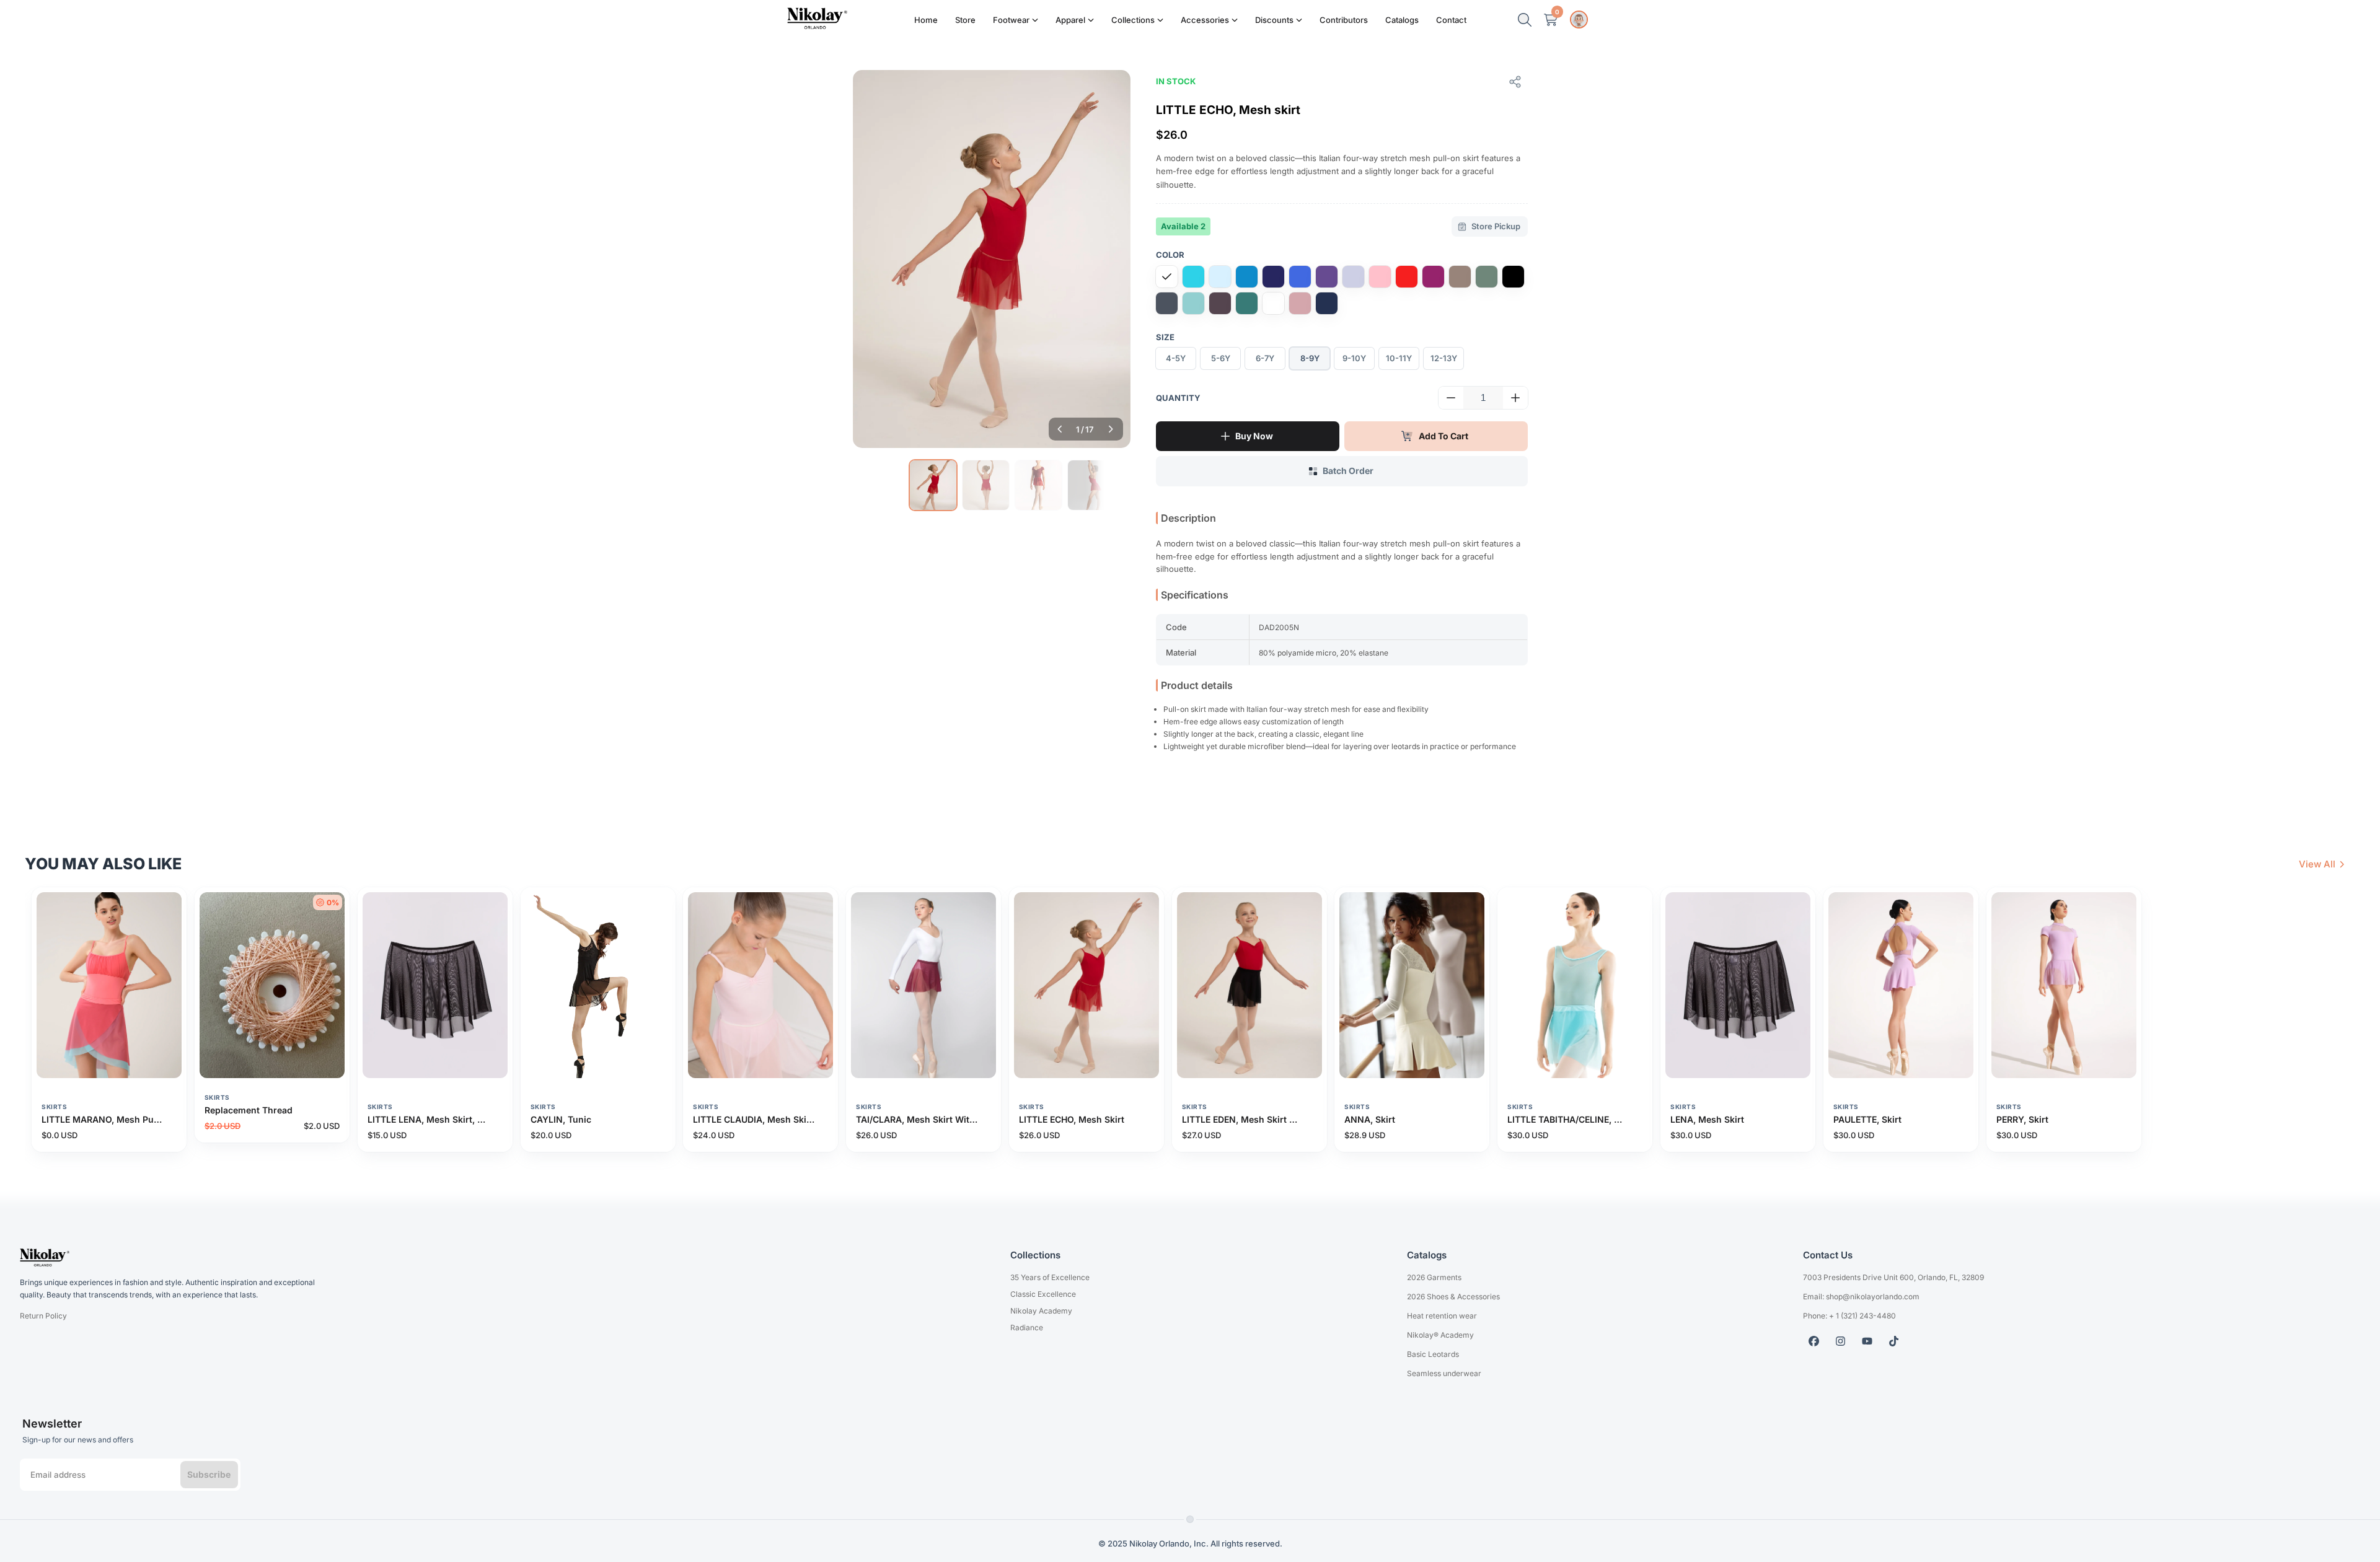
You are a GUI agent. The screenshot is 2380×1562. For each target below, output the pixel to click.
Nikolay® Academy (1440, 1335)
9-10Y (1354, 358)
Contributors (1344, 20)
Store (965, 20)
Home (926, 20)
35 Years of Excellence (1050, 1277)
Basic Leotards (1433, 1354)
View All (2317, 864)
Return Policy (43, 1316)
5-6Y (1221, 358)
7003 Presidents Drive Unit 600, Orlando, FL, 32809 (1893, 1277)
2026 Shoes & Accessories (1453, 1297)
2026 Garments (1434, 1277)
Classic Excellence (1043, 1294)
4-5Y (1176, 358)
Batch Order (1348, 471)
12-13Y (1444, 358)
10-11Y (1399, 358)
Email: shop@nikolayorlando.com (1861, 1297)
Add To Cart (1443, 436)
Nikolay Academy (1041, 1311)
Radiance (1027, 1327)
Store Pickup (1496, 226)
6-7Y (1265, 358)
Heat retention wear (1442, 1316)
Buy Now (1254, 436)
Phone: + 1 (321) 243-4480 (1849, 1316)
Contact (1451, 20)
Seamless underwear (1444, 1373)
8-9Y (1310, 358)
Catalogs (1402, 20)
